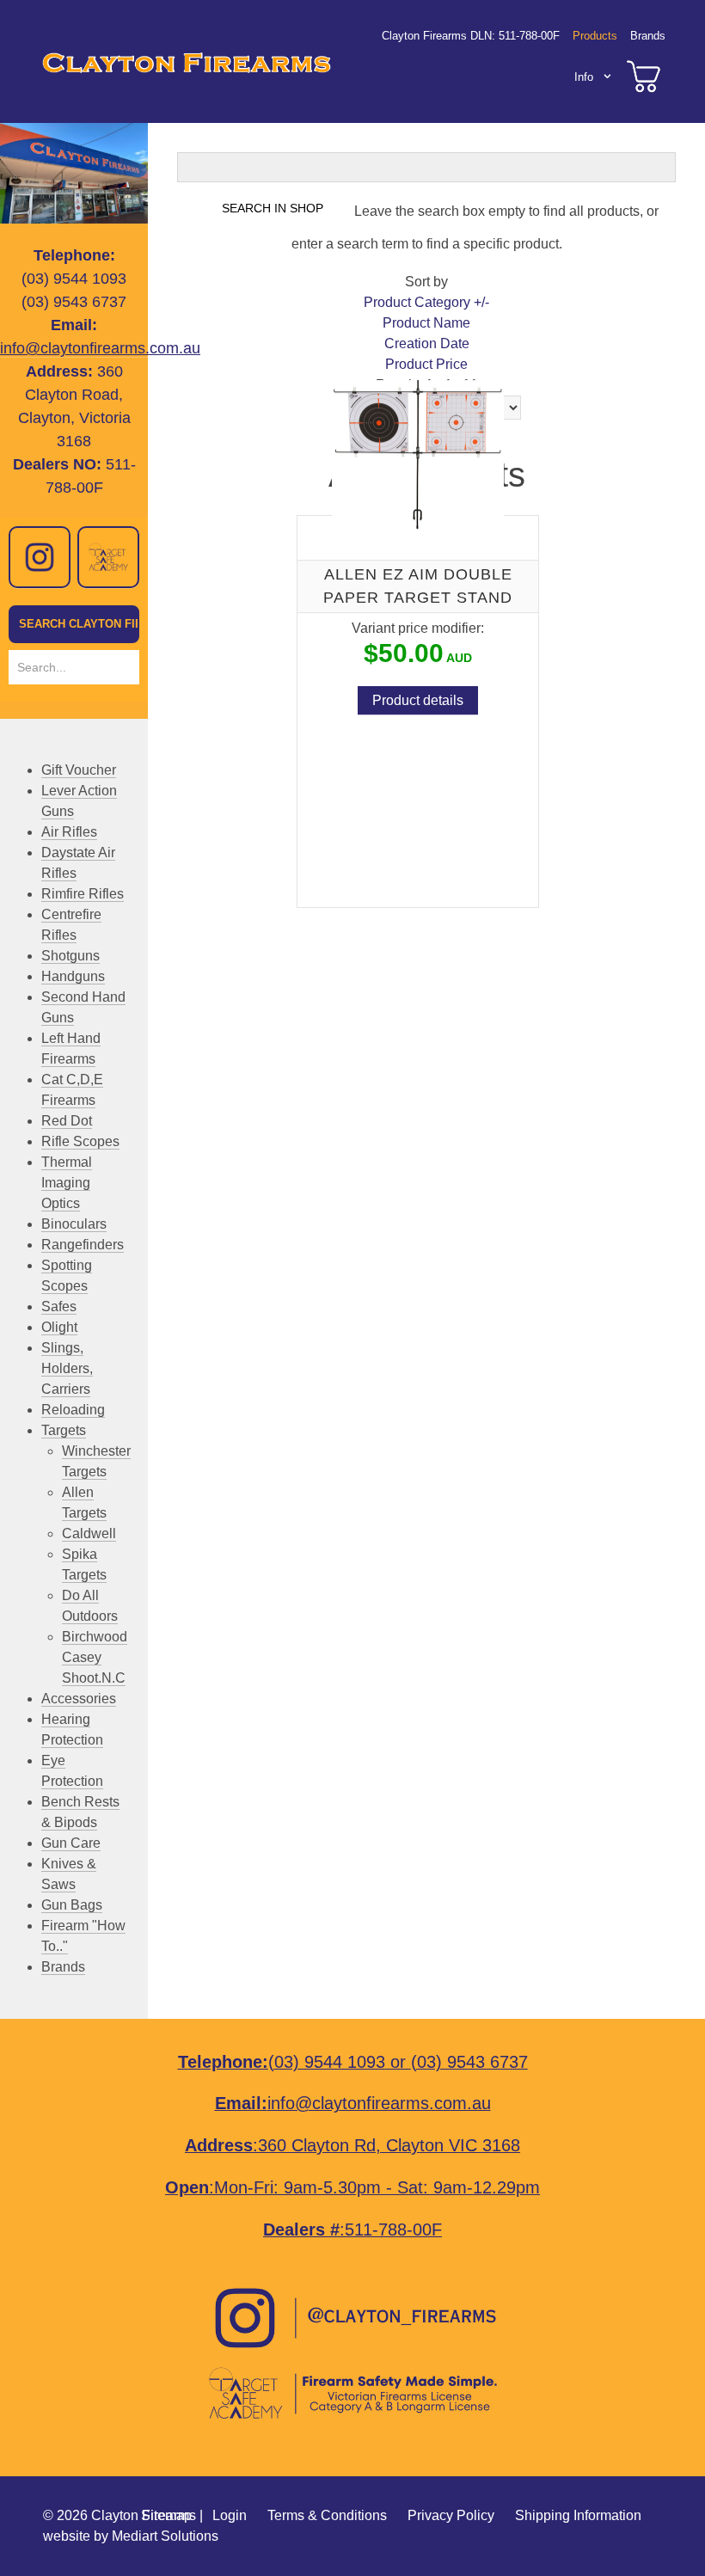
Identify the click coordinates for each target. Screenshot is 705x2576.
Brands (63, 1967)
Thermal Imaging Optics (67, 1183)
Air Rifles (69, 832)
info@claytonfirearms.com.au (100, 348)
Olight (59, 1327)
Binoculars (74, 1224)
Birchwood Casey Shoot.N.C (95, 1657)
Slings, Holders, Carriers (67, 1368)
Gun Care (71, 1843)
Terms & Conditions (327, 2515)
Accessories (79, 1699)
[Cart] (644, 77)
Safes (59, 1306)
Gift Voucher (79, 770)
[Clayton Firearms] (183, 61)
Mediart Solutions (165, 2536)
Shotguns (70, 956)
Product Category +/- (426, 302)
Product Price (426, 364)
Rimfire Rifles (83, 894)
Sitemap (166, 2515)
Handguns (73, 976)
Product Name (426, 323)
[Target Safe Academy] (108, 557)
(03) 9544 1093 (327, 2062)
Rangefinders (83, 1245)
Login (230, 2515)
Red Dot (67, 1121)
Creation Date (427, 343)
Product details (418, 701)
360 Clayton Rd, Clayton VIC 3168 (389, 2145)
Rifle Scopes (80, 1141)
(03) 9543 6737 (469, 2062)
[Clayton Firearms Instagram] (40, 557)
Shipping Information (578, 2515)
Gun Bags (72, 1905)
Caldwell (89, 1533)
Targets (64, 1430)
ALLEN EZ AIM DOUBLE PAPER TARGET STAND (418, 586)
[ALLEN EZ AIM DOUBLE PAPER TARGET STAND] (418, 454)
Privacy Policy (451, 2515)
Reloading (73, 1410)
